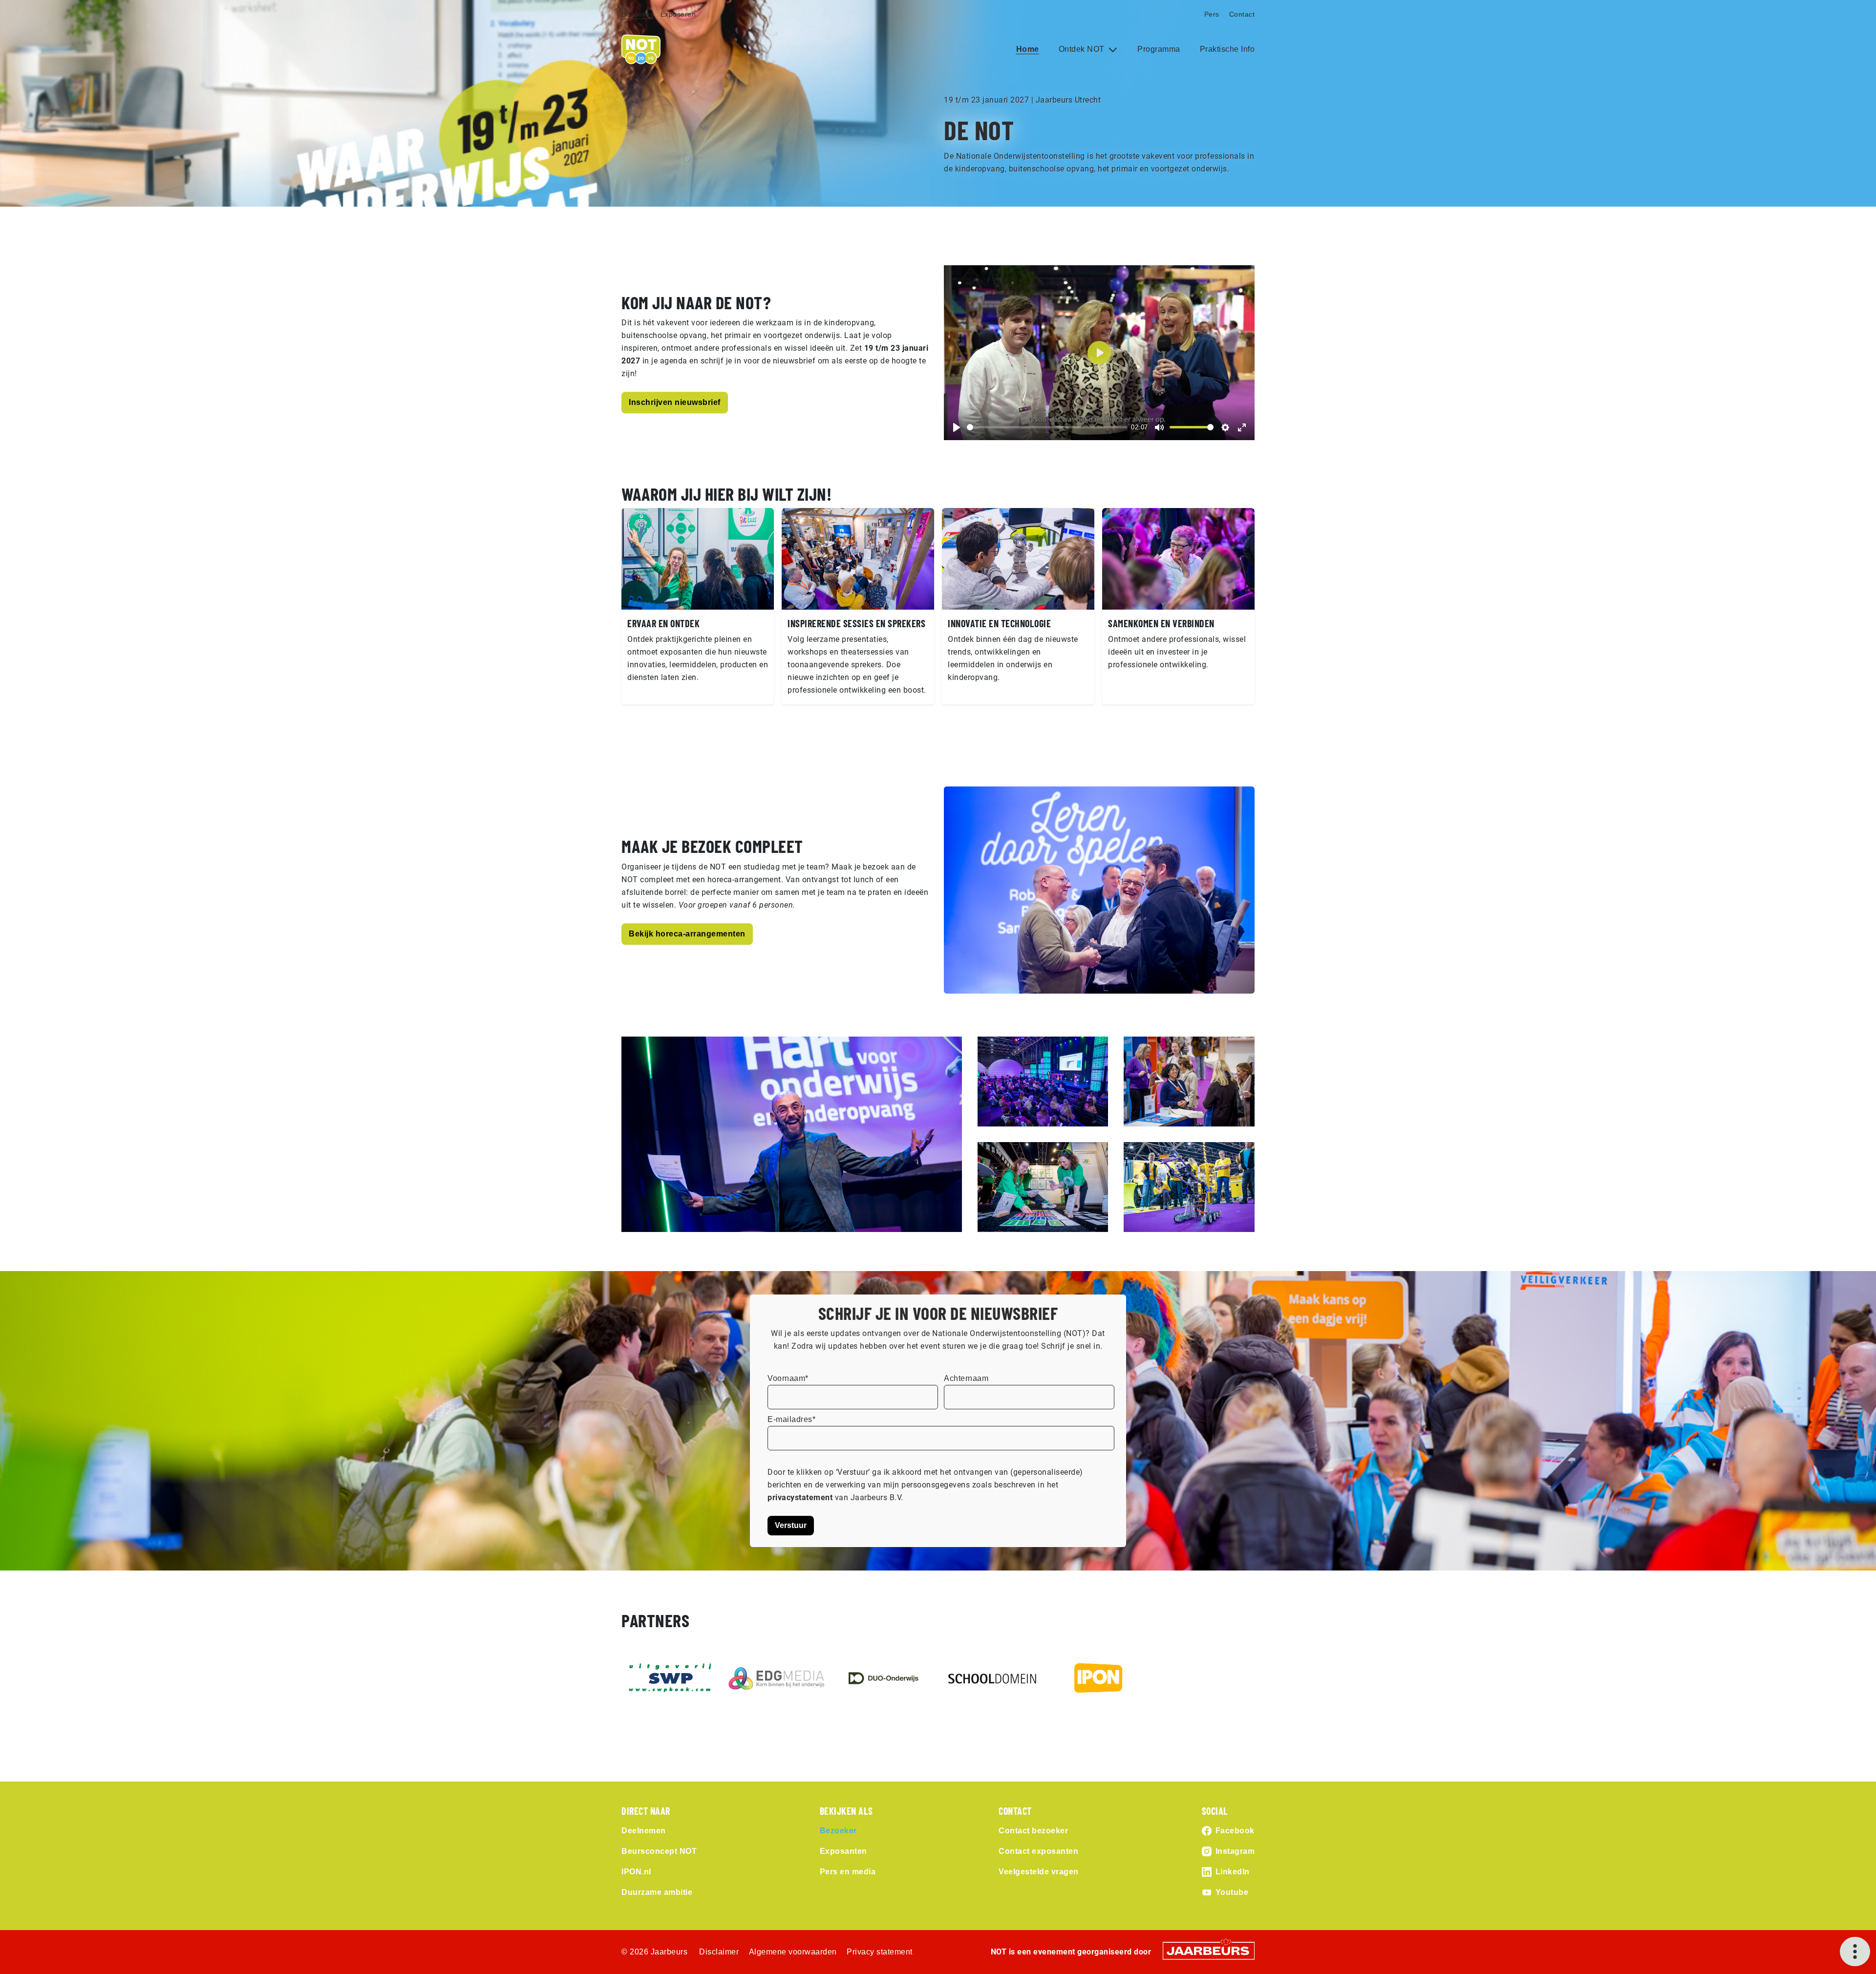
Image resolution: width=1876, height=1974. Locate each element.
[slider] (1047, 427)
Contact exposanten (1038, 1851)
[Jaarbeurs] (1209, 1950)
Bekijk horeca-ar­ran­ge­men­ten (687, 934)
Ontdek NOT (1083, 49)
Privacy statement (880, 1952)
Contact (1242, 14)
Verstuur (791, 1525)
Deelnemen (644, 1831)
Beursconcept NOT (659, 1851)
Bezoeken (638, 14)
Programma (1159, 49)
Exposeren (678, 14)
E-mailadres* (791, 1419)
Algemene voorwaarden (793, 1952)
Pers (1212, 14)
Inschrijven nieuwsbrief (675, 402)
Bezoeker (838, 1831)
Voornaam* (788, 1378)
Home (1028, 49)
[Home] (641, 49)
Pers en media (848, 1872)
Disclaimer (719, 1952)
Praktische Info (1227, 49)
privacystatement (801, 1497)
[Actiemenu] (1855, 1952)
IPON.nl (636, 1872)
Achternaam (966, 1378)
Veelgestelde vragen (1039, 1872)
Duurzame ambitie (657, 1892)
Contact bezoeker (1033, 1831)
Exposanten (843, 1851)
